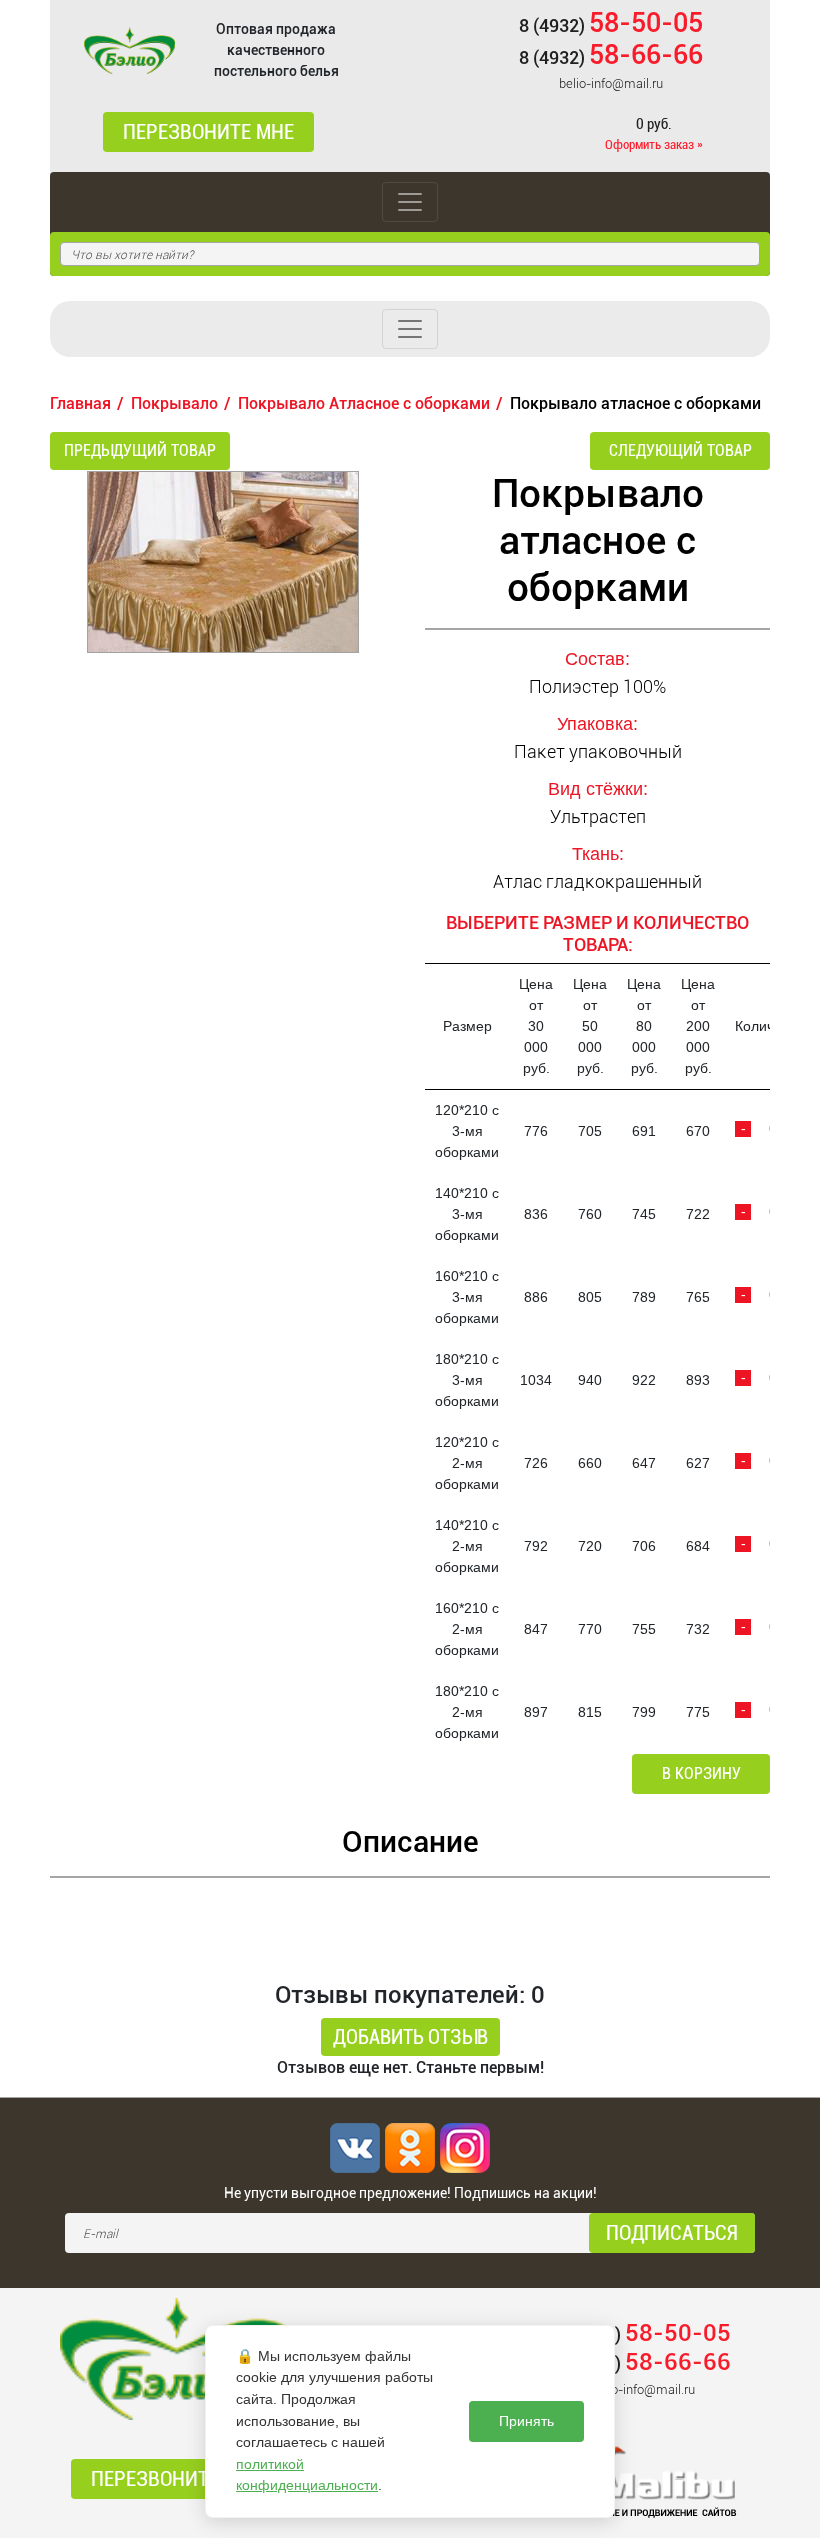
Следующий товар (680, 450)
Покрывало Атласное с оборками (364, 403)
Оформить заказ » (654, 144)
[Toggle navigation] (410, 202)
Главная (80, 403)
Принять (526, 2421)
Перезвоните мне (208, 132)
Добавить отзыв (410, 2037)
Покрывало (174, 403)
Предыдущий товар (140, 450)
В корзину (701, 1773)
